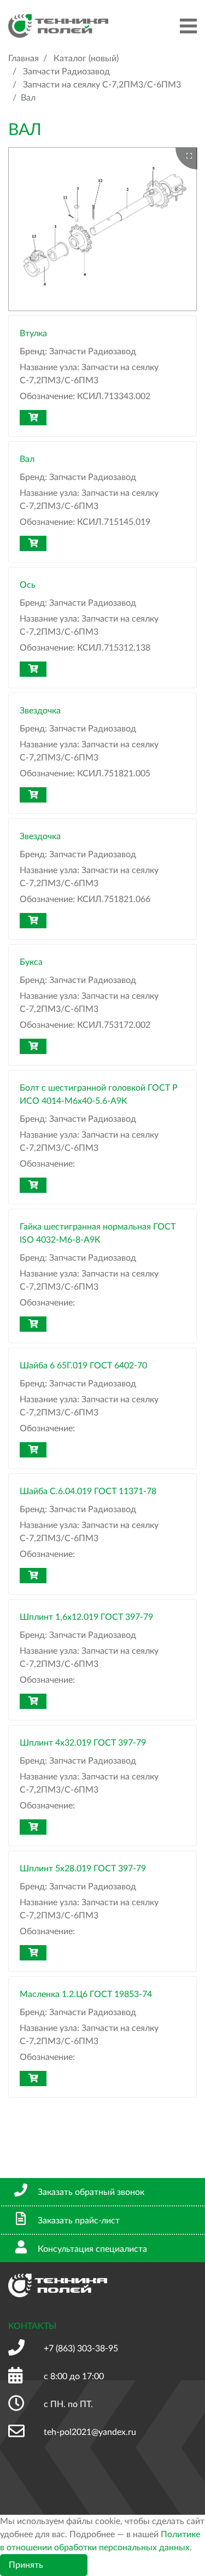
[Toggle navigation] (188, 26)
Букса (31, 962)
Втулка (33, 333)
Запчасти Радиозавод (66, 72)
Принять (26, 2565)
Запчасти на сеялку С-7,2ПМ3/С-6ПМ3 (102, 85)
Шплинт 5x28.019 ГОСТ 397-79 (83, 1869)
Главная (24, 58)
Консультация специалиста (92, 2249)
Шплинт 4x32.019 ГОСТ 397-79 (83, 1743)
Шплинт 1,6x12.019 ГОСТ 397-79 (86, 1617)
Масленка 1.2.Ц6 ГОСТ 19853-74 (86, 1994)
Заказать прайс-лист (79, 2221)
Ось (28, 585)
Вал (27, 459)
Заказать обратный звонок (91, 2192)
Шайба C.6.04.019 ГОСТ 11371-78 (88, 1491)
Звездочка (40, 711)
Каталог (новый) (86, 58)
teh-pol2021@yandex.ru (90, 2432)
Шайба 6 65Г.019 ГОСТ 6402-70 (83, 1366)
